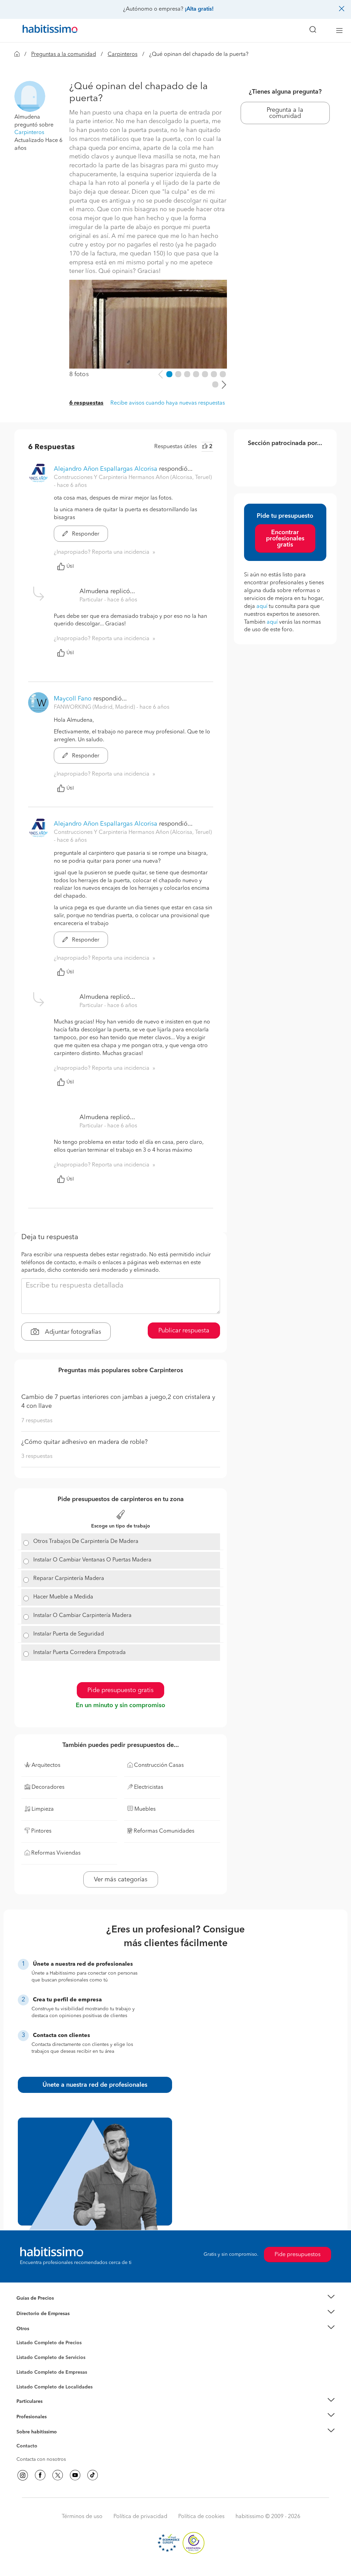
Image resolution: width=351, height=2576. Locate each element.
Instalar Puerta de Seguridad (69, 1634)
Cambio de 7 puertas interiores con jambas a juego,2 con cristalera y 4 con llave (118, 1402)
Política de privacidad (140, 2517)
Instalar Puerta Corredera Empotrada (80, 1653)
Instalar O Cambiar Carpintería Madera (82, 1616)
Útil (70, 566)
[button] (30, 96)
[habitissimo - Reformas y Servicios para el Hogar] (48, 31)
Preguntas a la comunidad (64, 55)
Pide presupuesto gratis (120, 1690)
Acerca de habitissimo (41, 2440)
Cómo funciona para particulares (52, 2410)
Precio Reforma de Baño (43, 2307)
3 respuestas (37, 1457)
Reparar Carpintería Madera (69, 1579)
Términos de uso (82, 2517)
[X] (58, 2475)
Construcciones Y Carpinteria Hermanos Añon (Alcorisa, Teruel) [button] (133, 478)
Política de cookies (201, 2517)
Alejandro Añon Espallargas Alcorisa (106, 469)
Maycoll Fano (73, 699)
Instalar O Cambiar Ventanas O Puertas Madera (92, 1560)
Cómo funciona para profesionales (55, 2425)
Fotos (22, 2351)
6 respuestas (86, 403)
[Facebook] (40, 2475)
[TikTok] (93, 2475)
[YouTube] (75, 2475)
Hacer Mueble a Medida (63, 1597)
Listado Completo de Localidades (55, 2387)
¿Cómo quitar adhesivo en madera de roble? (84, 1442)
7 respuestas (37, 1421)
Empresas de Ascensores (44, 2322)
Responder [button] (85, 534)
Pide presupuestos (298, 2255)
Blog (22, 2337)
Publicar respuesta (184, 1331)
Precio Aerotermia (36, 2313)
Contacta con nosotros (41, 2459)
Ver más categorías (121, 1880)
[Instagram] (23, 2475)
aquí (262, 607)
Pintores (25, 2363)
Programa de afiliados (40, 2454)
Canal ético (29, 2447)
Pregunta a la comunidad (285, 113)
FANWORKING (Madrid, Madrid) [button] (95, 707)
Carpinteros (123, 55)
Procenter (27, 2358)
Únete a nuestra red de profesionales (95, 2085)
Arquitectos (29, 2384)
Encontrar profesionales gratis (285, 539)
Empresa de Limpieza (40, 2329)
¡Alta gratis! (199, 9)
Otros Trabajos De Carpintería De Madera (86, 1542)
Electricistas (29, 2370)
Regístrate (27, 2417)
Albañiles (27, 2377)
